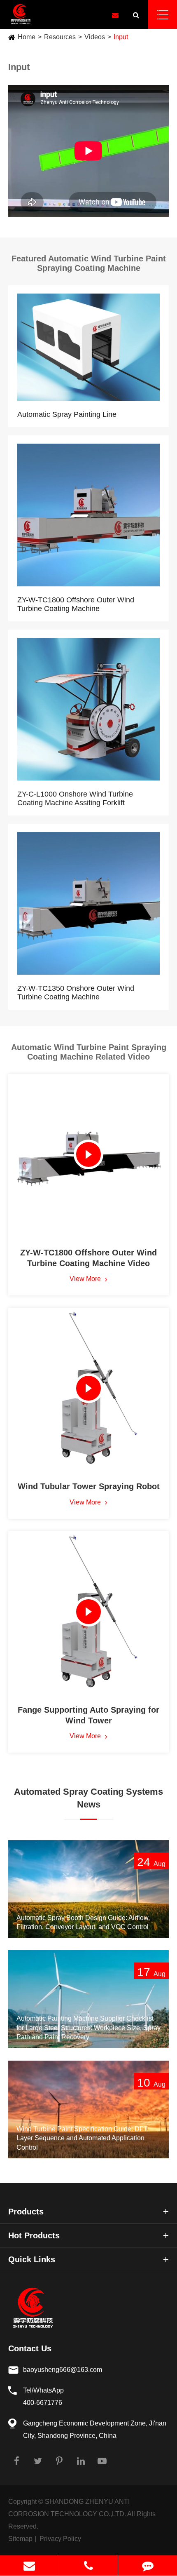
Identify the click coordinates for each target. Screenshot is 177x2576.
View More (86, 1279)
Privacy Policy (60, 2539)
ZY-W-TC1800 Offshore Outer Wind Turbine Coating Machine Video (88, 1258)
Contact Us (30, 2348)
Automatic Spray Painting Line (67, 414)
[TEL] (89, 2565)
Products (26, 2212)
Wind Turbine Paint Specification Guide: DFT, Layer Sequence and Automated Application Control (83, 2138)
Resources (60, 37)
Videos (95, 37)
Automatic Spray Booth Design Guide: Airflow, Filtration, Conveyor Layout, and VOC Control (83, 1922)
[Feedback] (148, 2565)
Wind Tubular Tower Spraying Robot (89, 1486)
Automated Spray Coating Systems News (88, 1798)
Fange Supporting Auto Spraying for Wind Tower (88, 1715)
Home (27, 37)
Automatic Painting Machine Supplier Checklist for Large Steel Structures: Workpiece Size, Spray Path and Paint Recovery (88, 2028)
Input (121, 37)
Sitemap (20, 2539)
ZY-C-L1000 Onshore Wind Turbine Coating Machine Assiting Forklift (75, 798)
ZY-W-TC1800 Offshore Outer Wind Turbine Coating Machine (76, 604)
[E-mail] (29, 2565)
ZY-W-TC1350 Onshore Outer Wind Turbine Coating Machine (76, 993)
